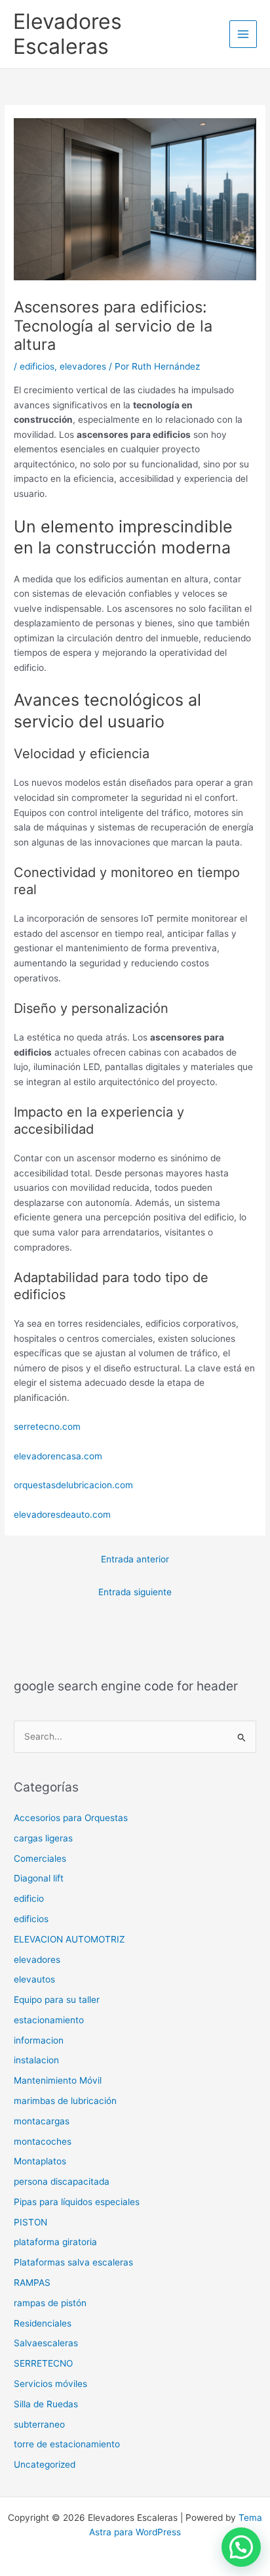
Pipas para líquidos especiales (77, 2202)
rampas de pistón (50, 2303)
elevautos (34, 1979)
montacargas (42, 2121)
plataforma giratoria (55, 2242)
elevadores (83, 366)
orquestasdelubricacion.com (73, 1485)
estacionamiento (49, 2020)
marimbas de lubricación (65, 2101)
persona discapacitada (62, 2181)
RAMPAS (32, 2283)
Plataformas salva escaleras (73, 2262)
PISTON (30, 2222)
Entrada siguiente (135, 1592)
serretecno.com (47, 1427)
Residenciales (43, 2323)
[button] (241, 2547)
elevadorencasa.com (58, 1456)
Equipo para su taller (57, 2000)
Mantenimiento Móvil (58, 2080)
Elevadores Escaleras (67, 34)
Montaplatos (40, 2161)
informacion (39, 2040)
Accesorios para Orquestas (71, 1818)
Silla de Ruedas (46, 2404)
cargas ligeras (43, 1838)
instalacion (36, 2060)
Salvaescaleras (46, 2343)
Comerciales (40, 1858)
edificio (29, 1899)
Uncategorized (45, 2464)
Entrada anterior (135, 1559)
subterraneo (39, 2424)
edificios (37, 366)
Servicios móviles (50, 2384)
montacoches (43, 2141)
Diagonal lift (39, 1878)
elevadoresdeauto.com (62, 1514)
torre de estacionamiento (67, 2444)
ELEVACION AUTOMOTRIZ (69, 1939)
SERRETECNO (43, 2363)
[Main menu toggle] (243, 34)
